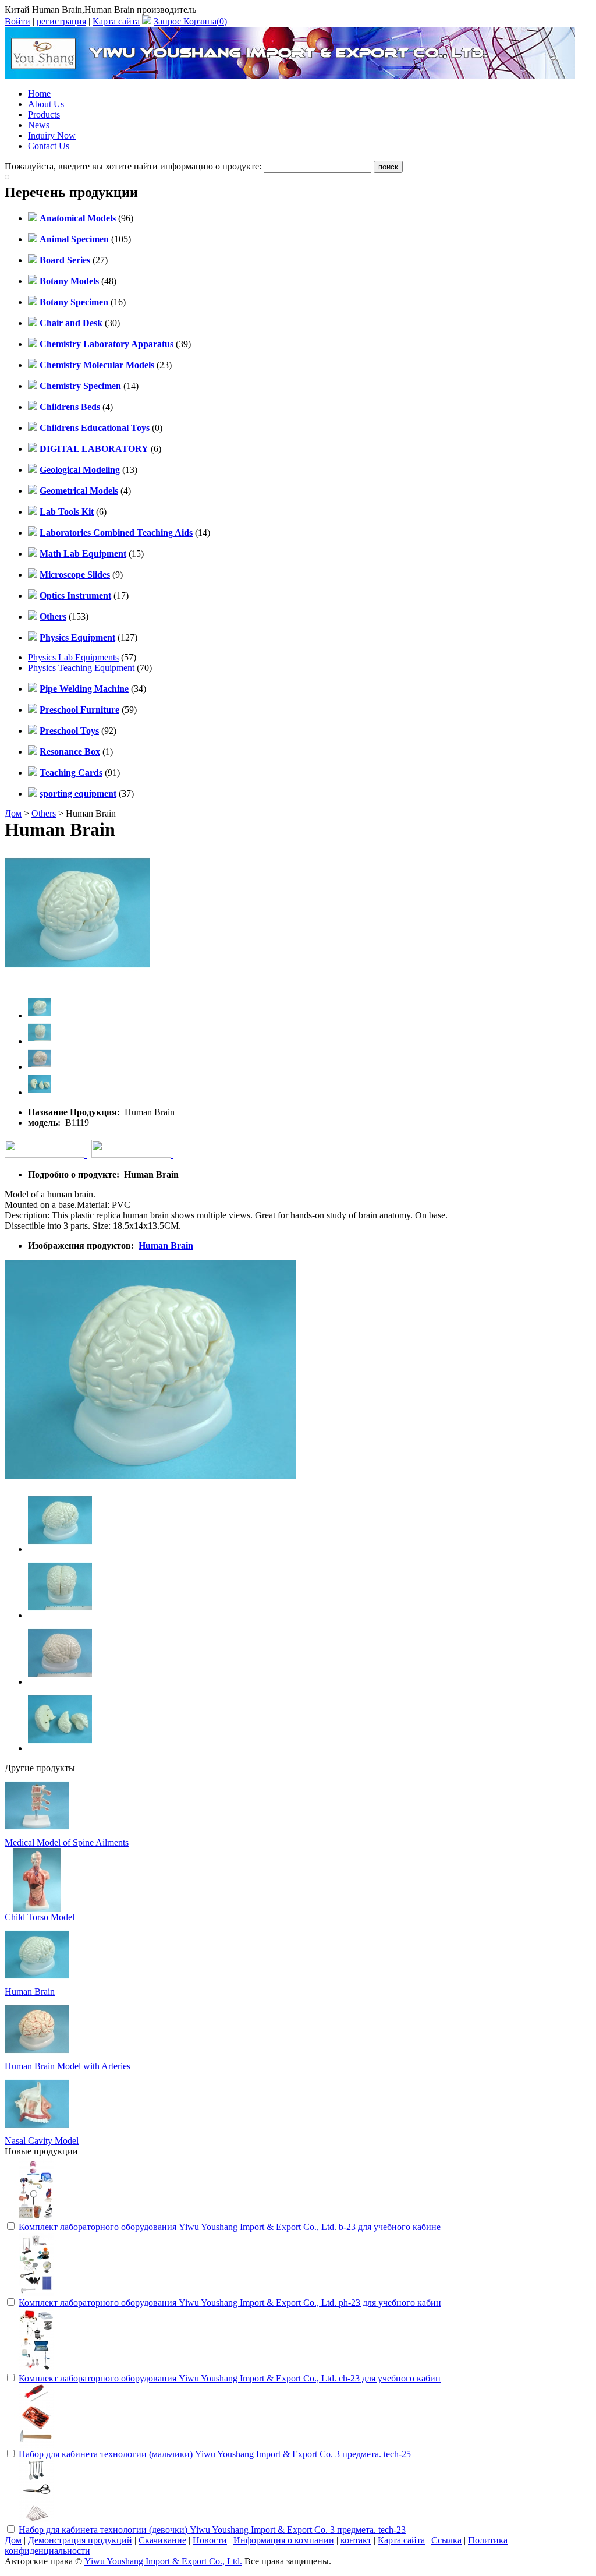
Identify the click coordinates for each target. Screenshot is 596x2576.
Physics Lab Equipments (73, 657)
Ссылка (446, 2540)
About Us (46, 104)
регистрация (61, 21)
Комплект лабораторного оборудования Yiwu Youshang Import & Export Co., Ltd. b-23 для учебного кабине (230, 2227)
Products (44, 114)
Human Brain (166, 1245)
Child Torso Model (40, 1917)
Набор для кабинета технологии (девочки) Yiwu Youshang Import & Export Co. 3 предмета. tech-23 (212, 2530)
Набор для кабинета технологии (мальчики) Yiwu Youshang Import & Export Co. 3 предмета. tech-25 (215, 2454)
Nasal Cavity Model (42, 2141)
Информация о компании (284, 2540)
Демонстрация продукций (80, 2540)
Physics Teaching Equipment (81, 668)
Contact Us (49, 146)
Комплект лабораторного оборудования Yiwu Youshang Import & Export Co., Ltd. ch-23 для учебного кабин (230, 2378)
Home (39, 93)
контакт (356, 2540)
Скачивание (162, 2540)
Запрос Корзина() (190, 21)
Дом (13, 813)
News (39, 125)
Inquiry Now (52, 135)
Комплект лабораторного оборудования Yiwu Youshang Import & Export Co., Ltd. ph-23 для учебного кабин (230, 2303)
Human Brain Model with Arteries (68, 2066)
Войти (17, 21)
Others (44, 813)
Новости (210, 2540)
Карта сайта (116, 21)
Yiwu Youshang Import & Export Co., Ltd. (163, 2561)
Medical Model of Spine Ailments (67, 1842)
